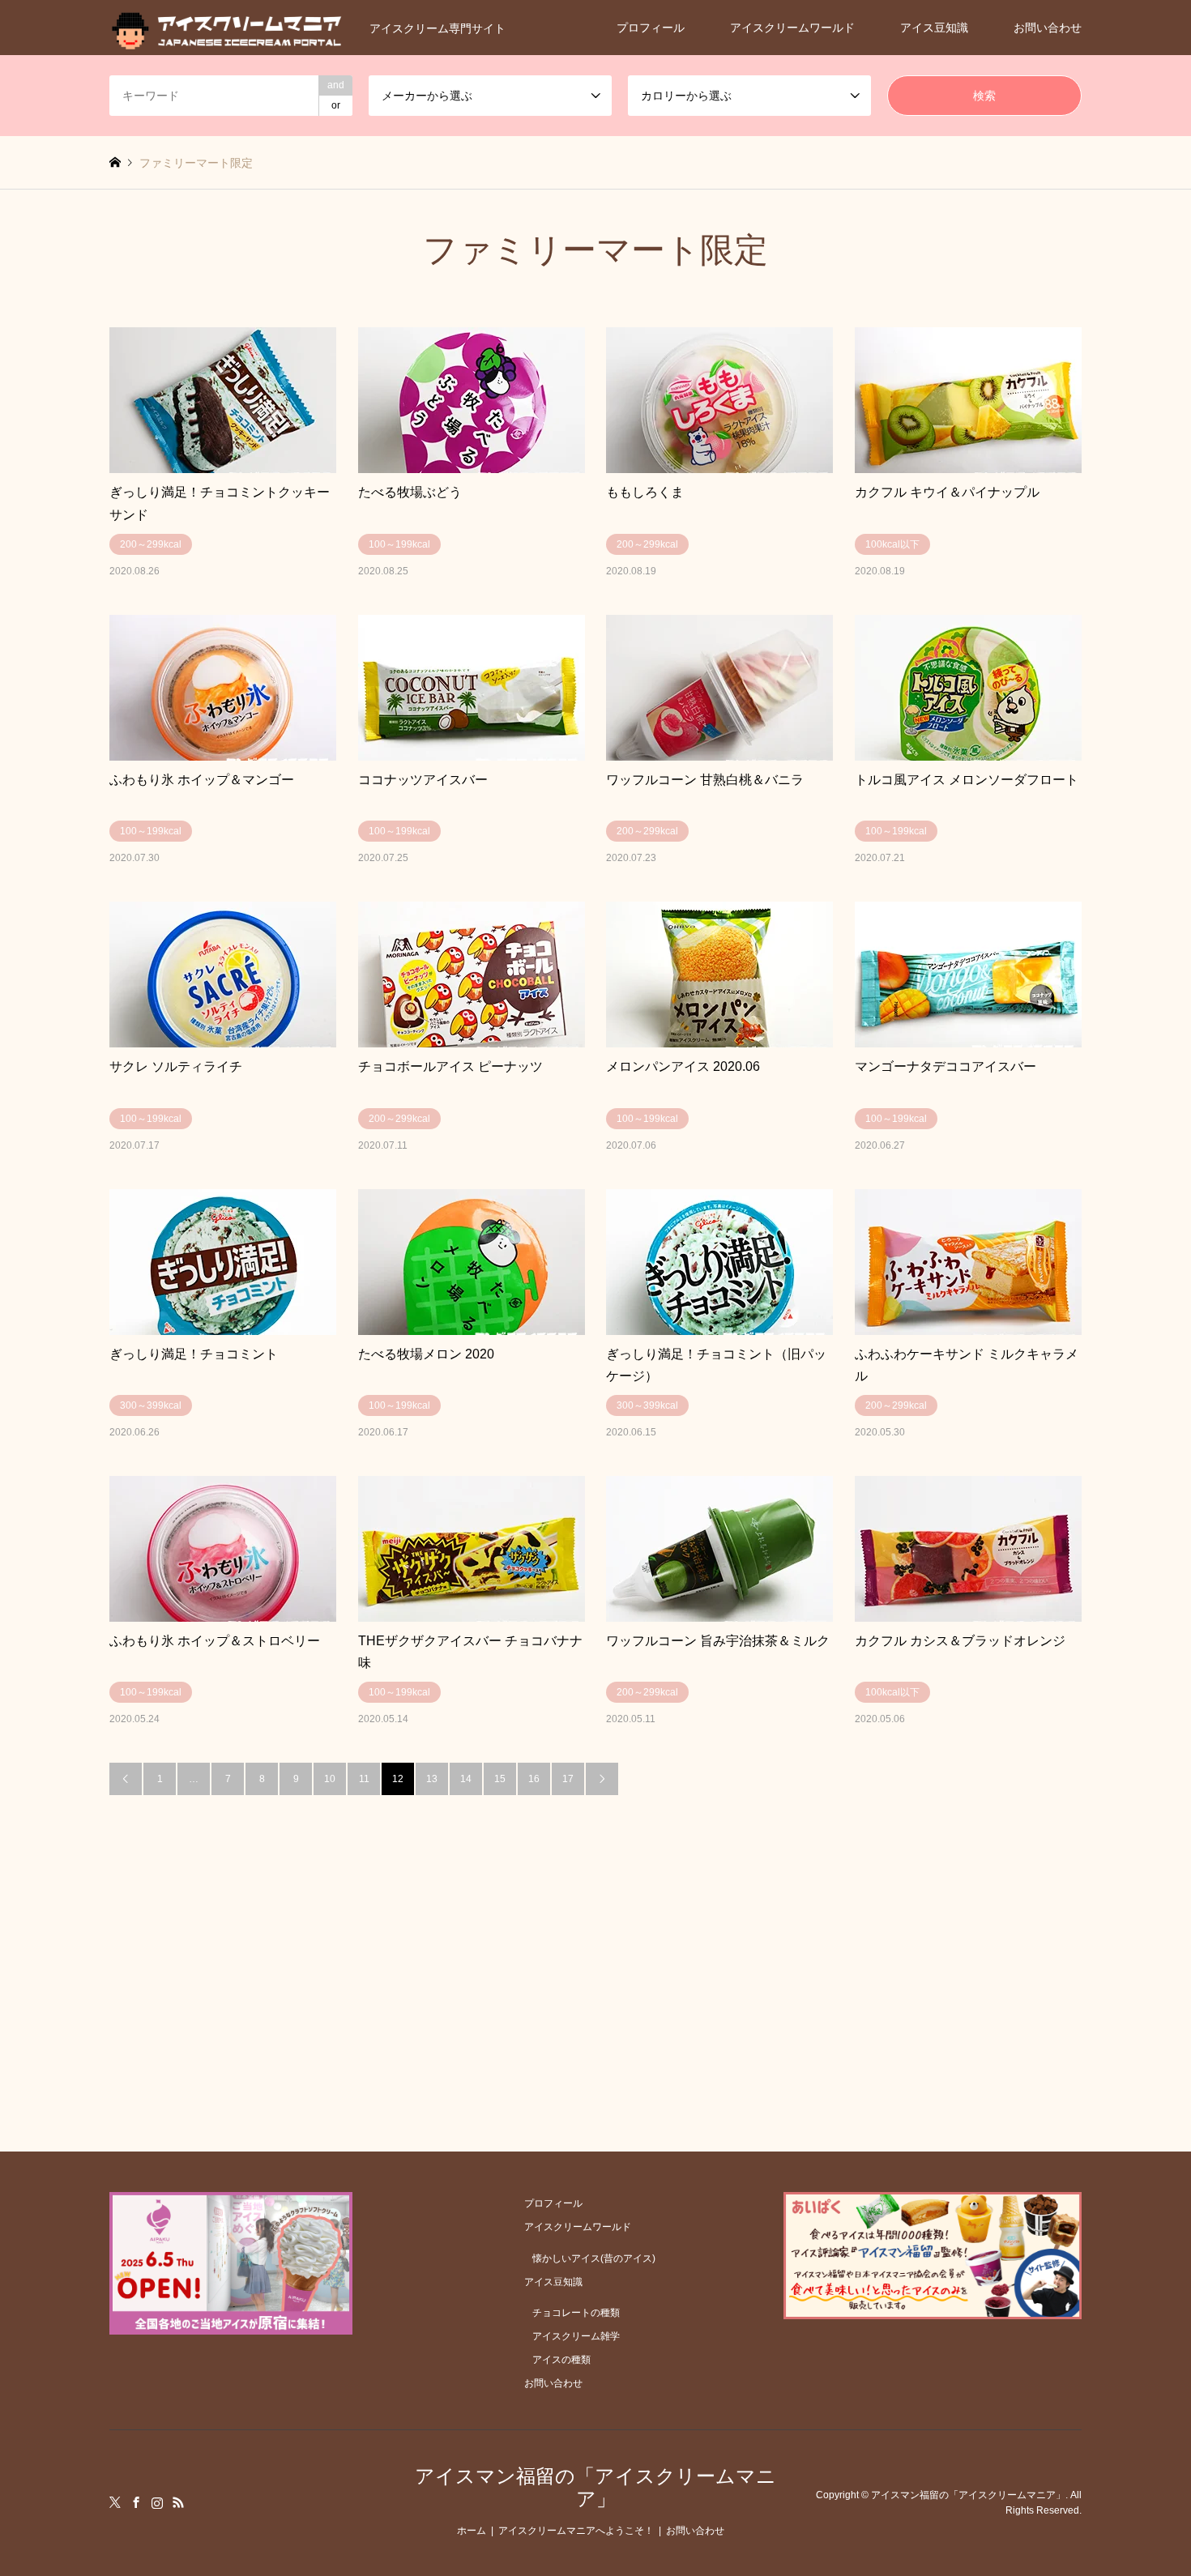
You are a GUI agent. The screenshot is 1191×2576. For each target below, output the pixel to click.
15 (500, 1779)
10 (330, 1779)
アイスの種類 (561, 2360)
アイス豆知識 (934, 28)
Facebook (136, 2502)
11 (364, 1779)
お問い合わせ (1048, 28)
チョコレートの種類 (576, 2313)
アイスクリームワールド (792, 28)
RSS (178, 2502)
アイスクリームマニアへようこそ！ (576, 2531)
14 (466, 1779)
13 (432, 1779)
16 (534, 1779)
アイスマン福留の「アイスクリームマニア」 (595, 2488)
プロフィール (651, 28)
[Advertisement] (595, 1917)
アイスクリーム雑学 (576, 2336)
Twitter (115, 2502)
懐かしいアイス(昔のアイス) (594, 2258)
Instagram (157, 2502)
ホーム (472, 2531)
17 (568, 1779)
